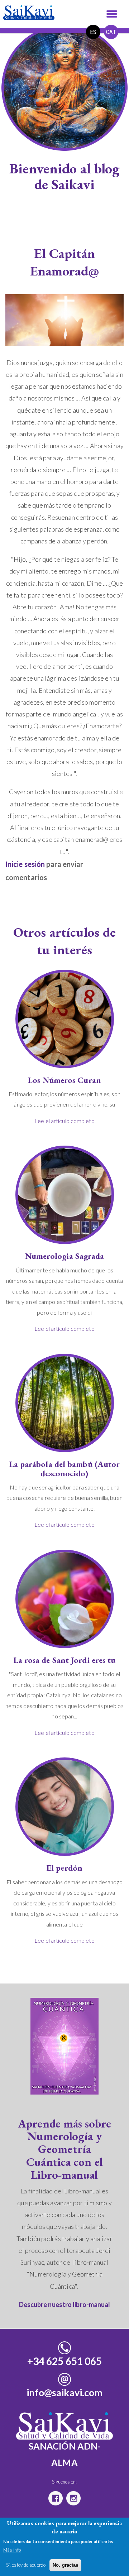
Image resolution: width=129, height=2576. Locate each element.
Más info (12, 2550)
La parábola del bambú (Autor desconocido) (65, 1469)
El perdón (64, 1868)
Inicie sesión (25, 864)
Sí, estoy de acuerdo (26, 2565)
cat (111, 32)
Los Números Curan (64, 1080)
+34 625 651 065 (65, 2361)
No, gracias (65, 2565)
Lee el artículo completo (64, 1121)
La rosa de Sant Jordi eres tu (65, 1660)
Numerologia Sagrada (65, 1256)
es (93, 32)
